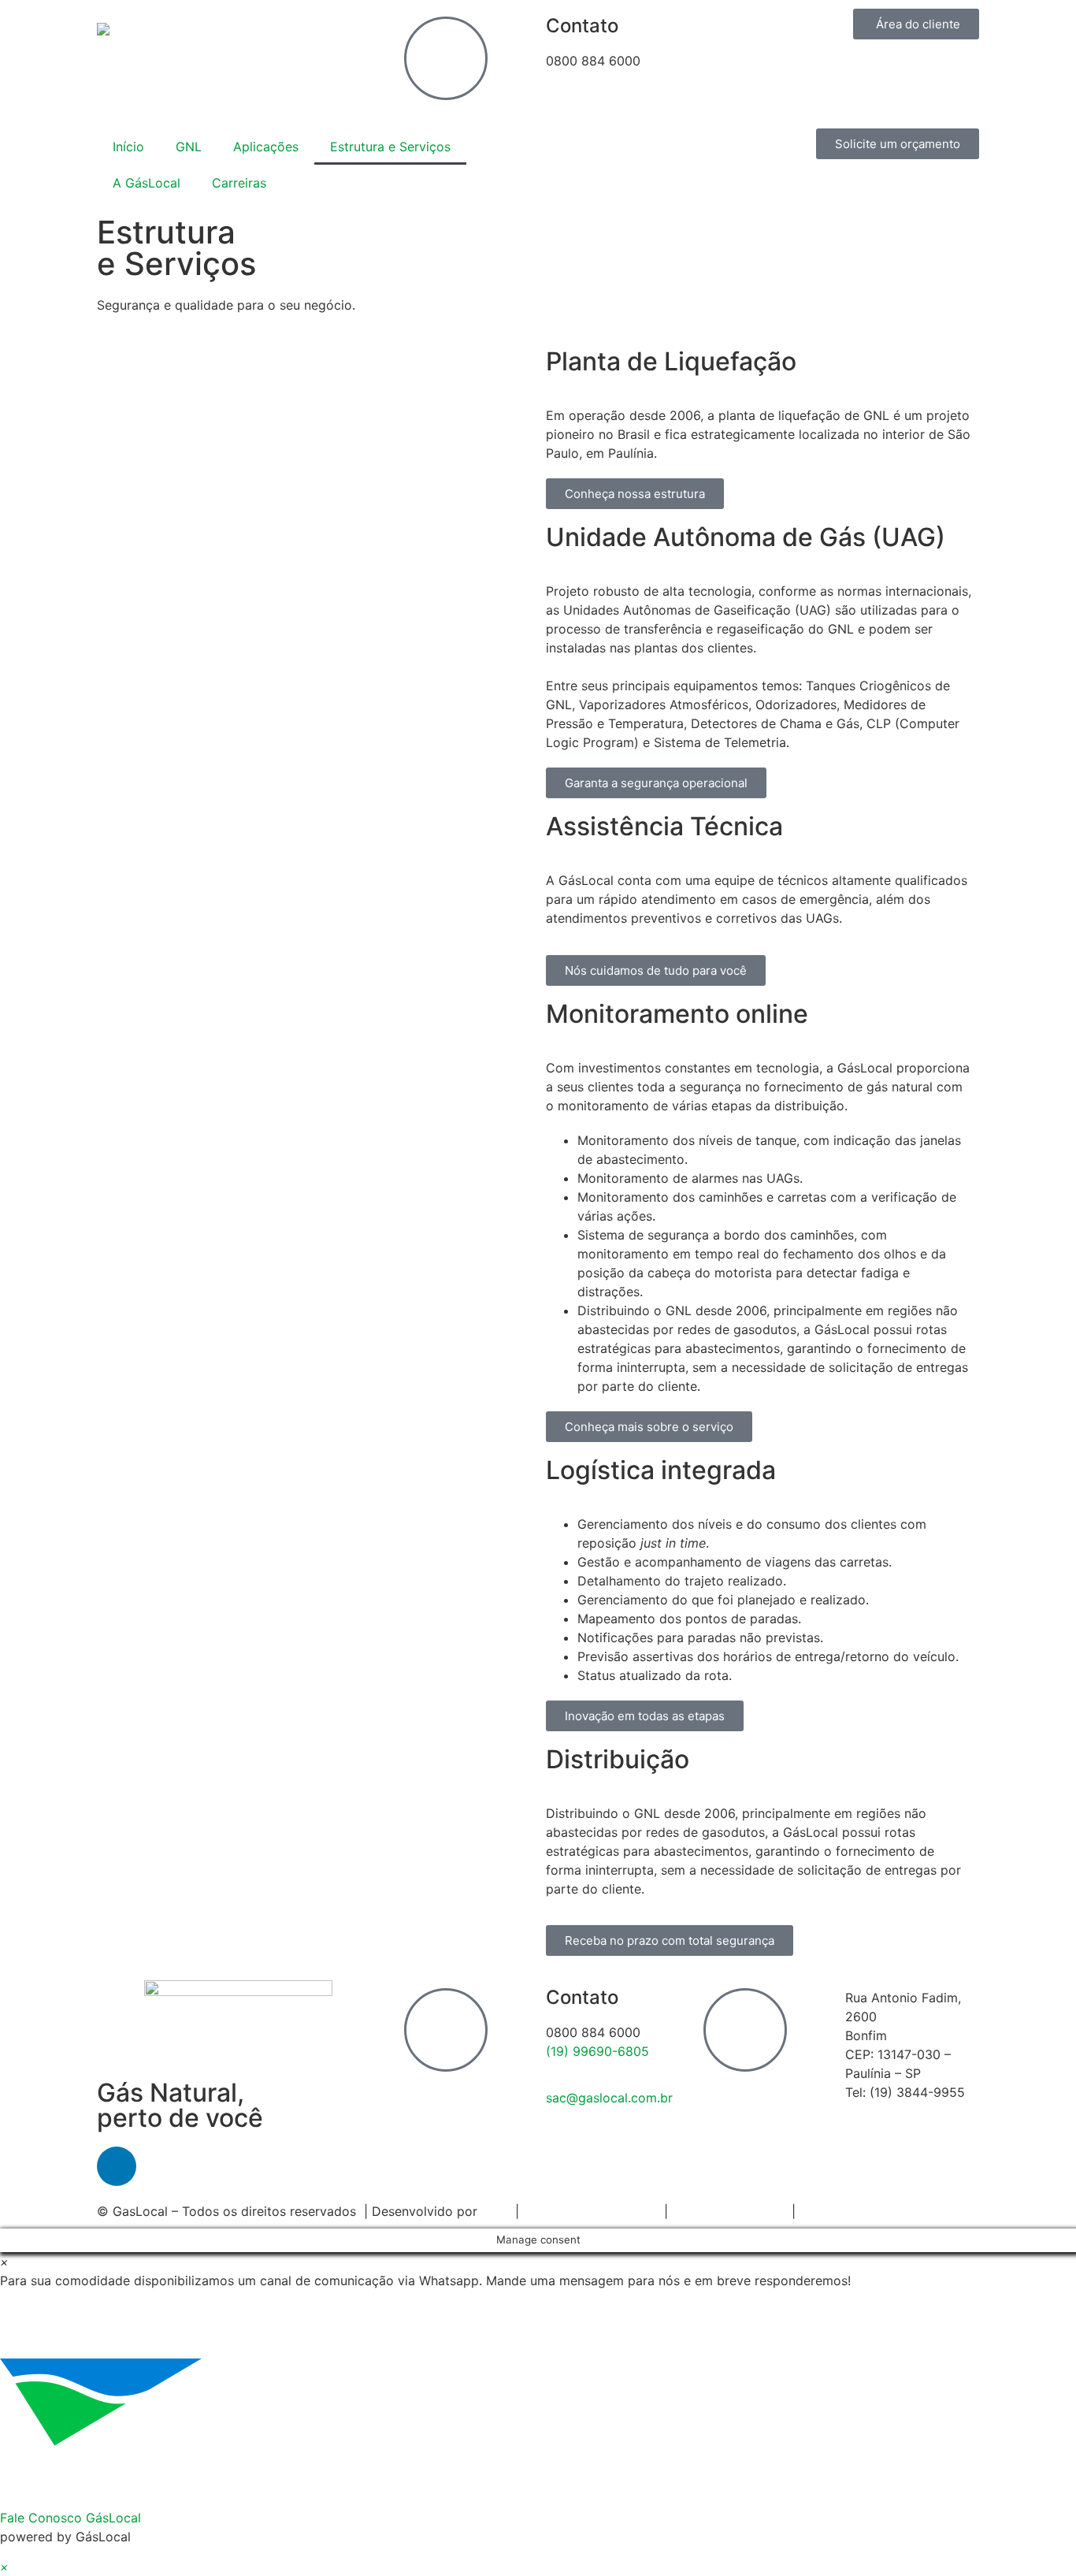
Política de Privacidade (592, 2211)
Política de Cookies (730, 2211)
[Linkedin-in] (117, 2166)
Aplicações (266, 147)
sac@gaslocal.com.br (609, 2098)
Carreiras (239, 183)
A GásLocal (147, 183)
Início (128, 147)
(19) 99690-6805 (597, 2051)
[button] (538, 2414)
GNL (189, 147)
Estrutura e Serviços (390, 147)
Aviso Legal (834, 2211)
